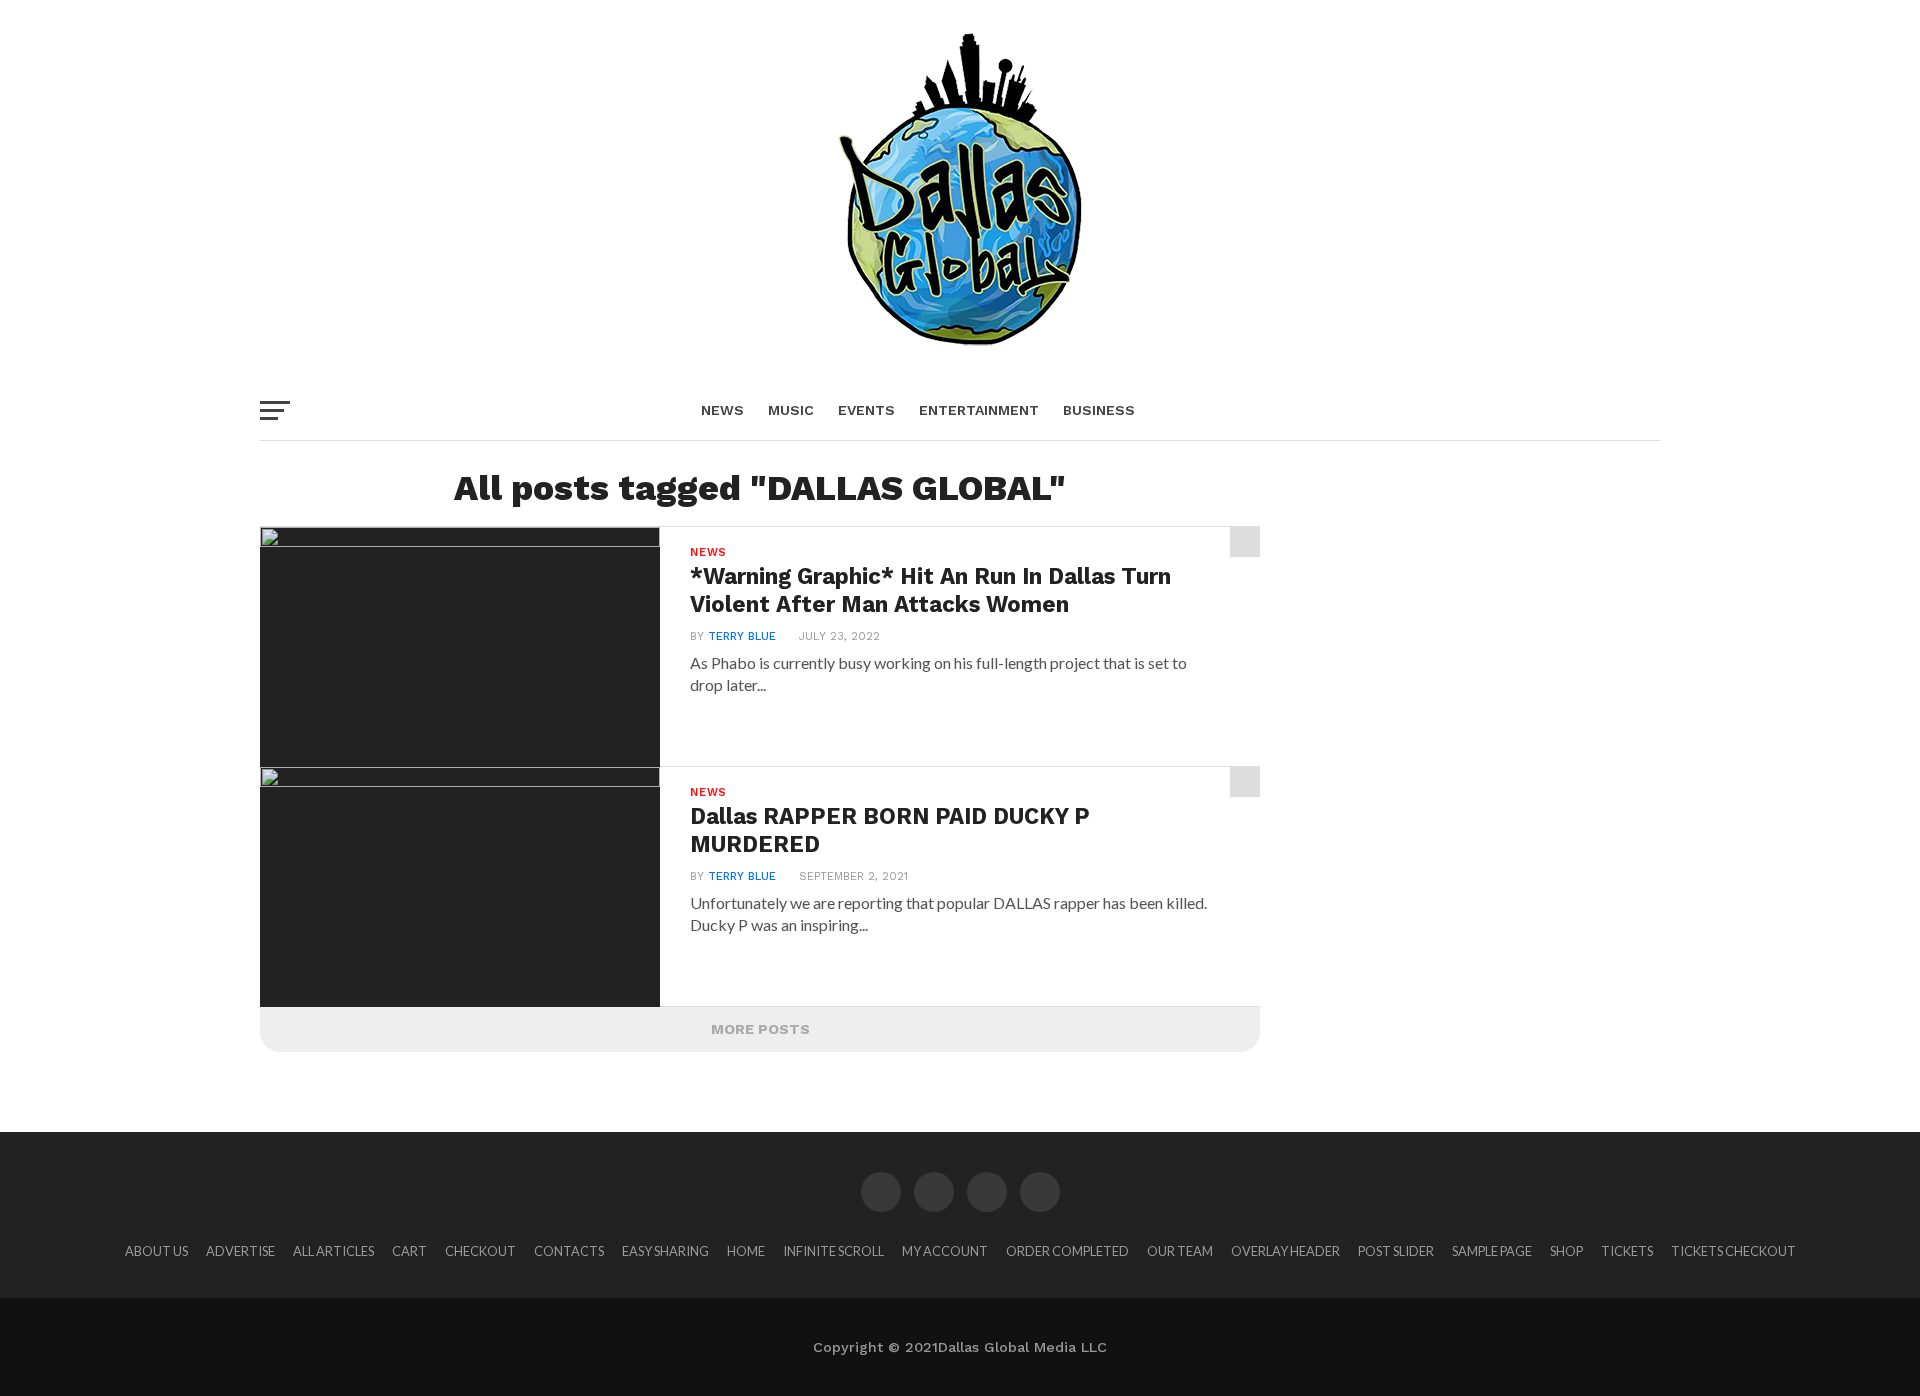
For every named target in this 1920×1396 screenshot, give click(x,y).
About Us (156, 1251)
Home (746, 1251)
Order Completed (1067, 1251)
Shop (1566, 1251)
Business (1099, 410)
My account (945, 1251)
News (722, 410)
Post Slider (1396, 1251)
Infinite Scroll (833, 1251)
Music (791, 410)
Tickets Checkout (1733, 1251)
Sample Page (1492, 1251)
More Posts (760, 1029)
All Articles (333, 1251)
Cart (409, 1251)
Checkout (480, 1251)
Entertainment (979, 410)
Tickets (1627, 1251)
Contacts (569, 1251)
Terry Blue (742, 636)
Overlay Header (1285, 1251)
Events (866, 410)
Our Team (1180, 1251)
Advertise (240, 1251)
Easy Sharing (665, 1251)
